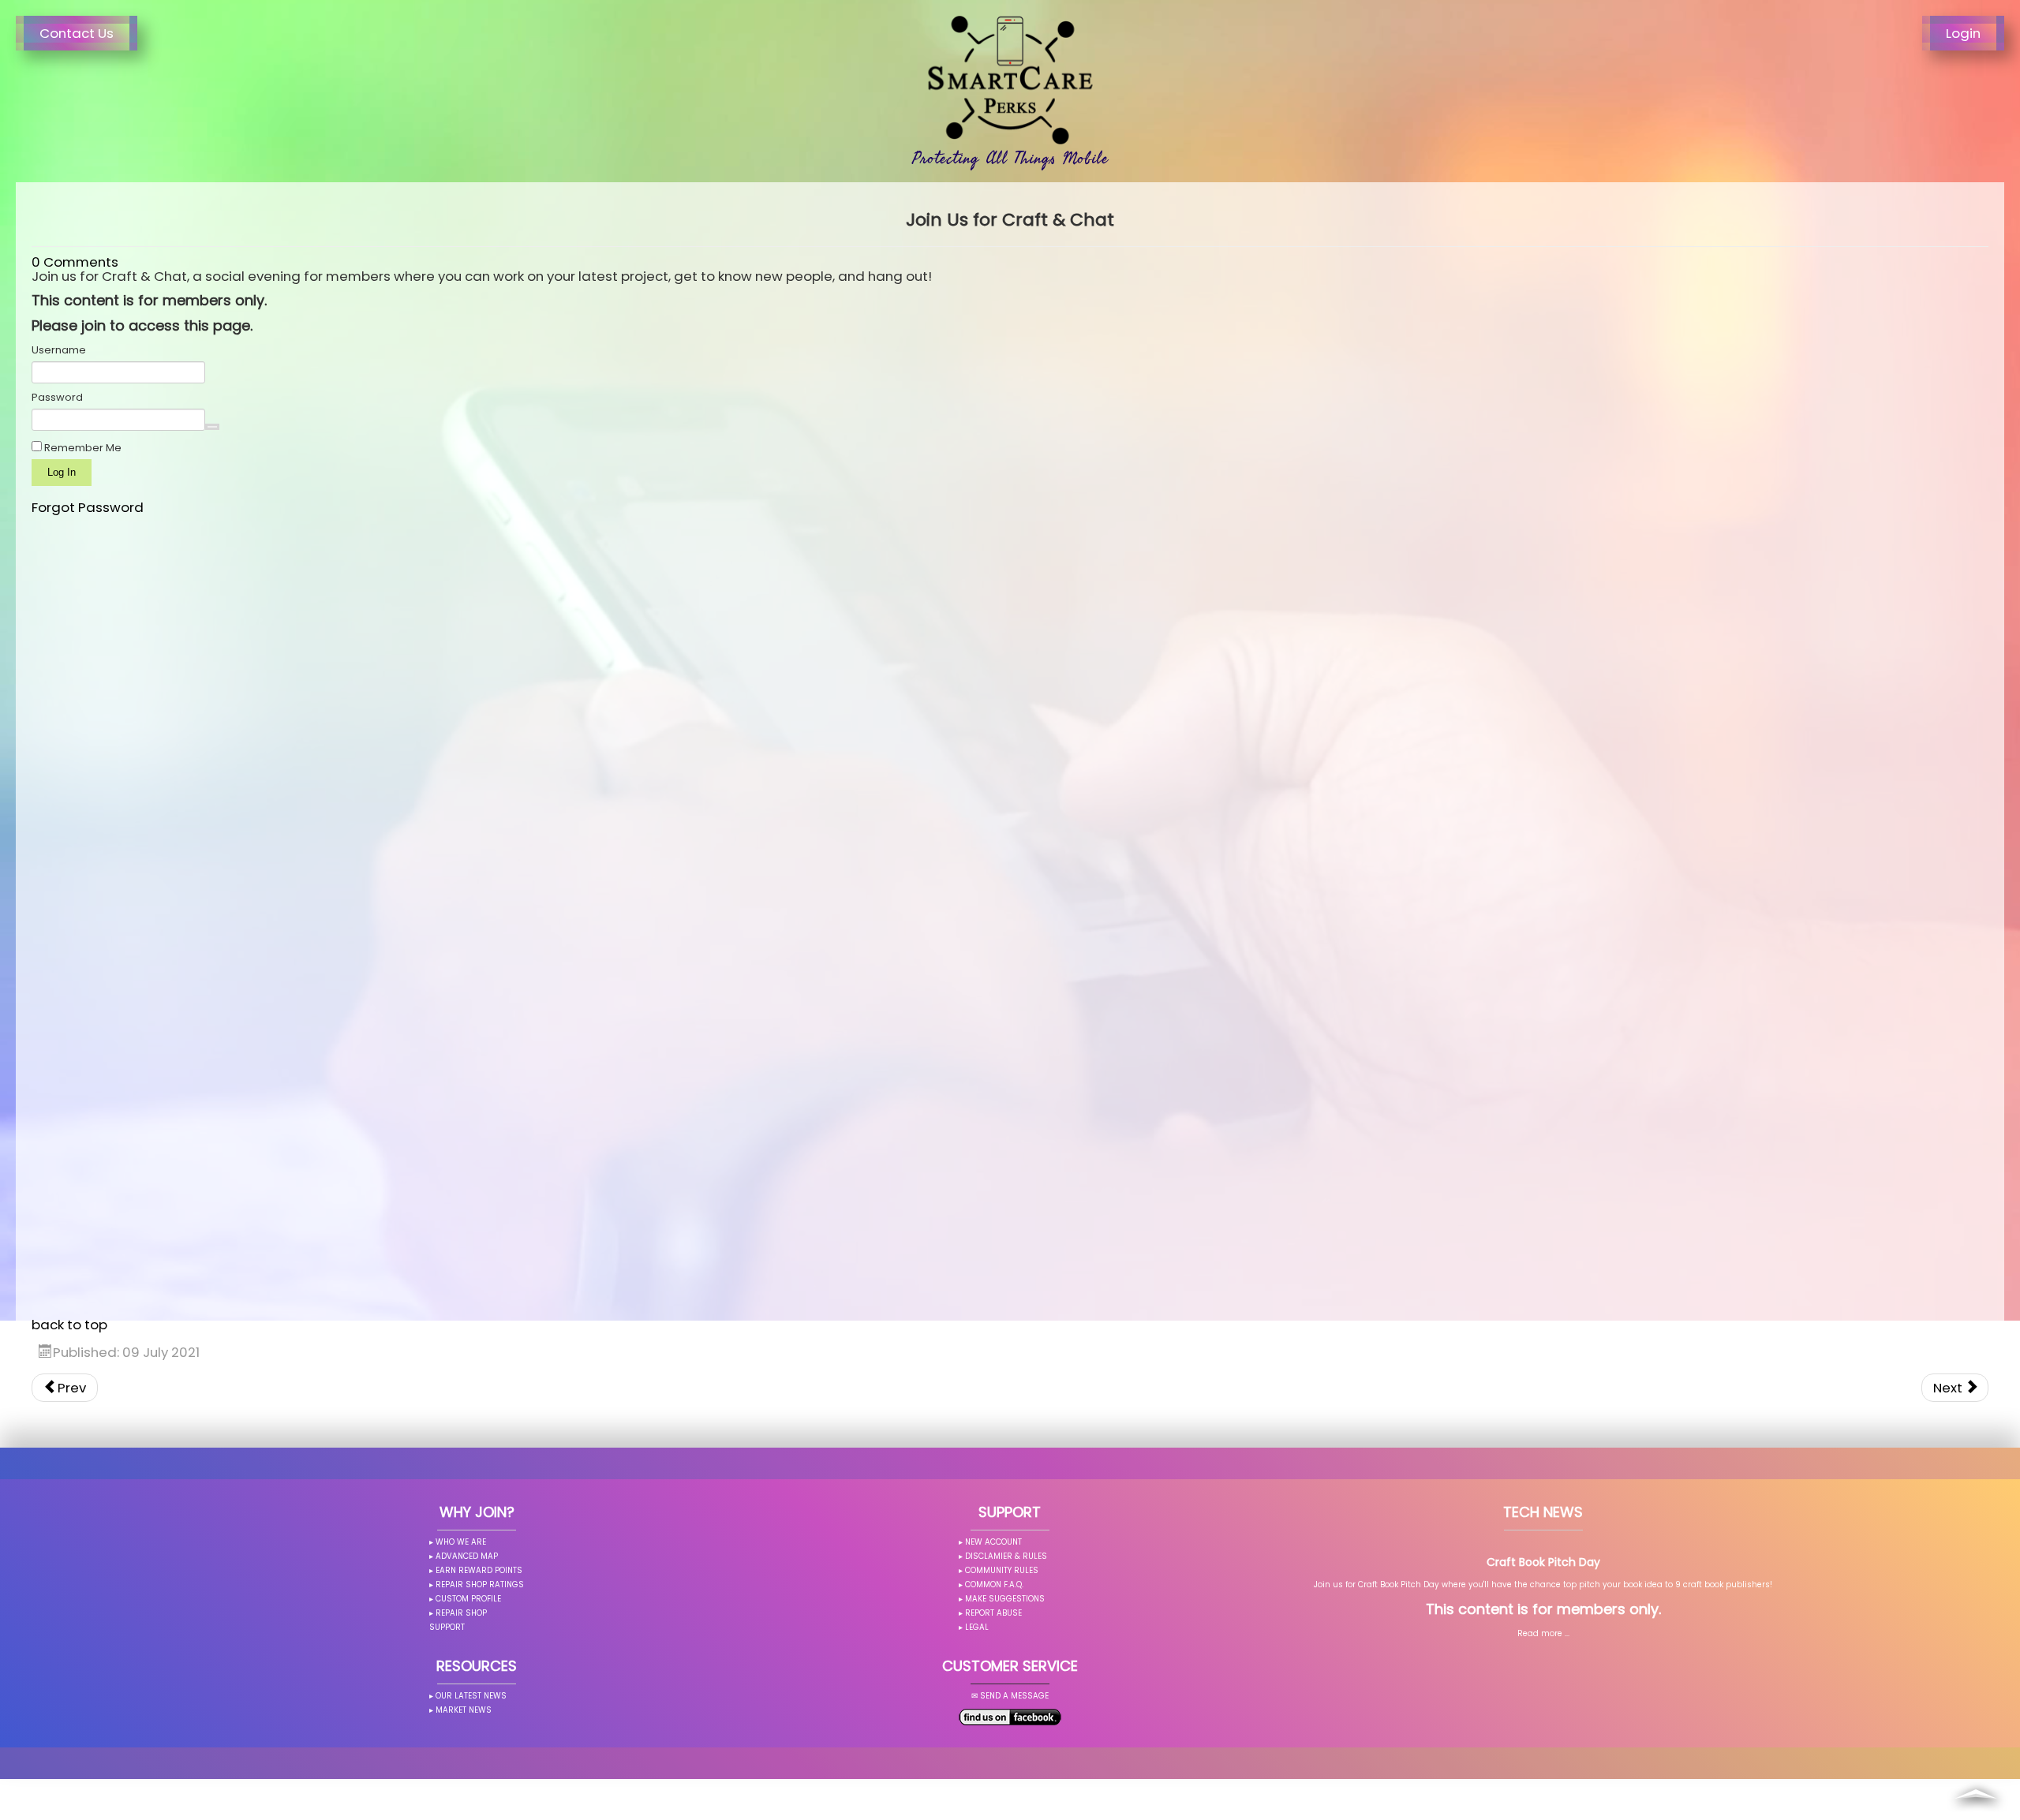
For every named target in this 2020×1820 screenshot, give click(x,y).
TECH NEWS (1543, 1512)
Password (57, 398)
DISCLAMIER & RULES (1006, 1556)
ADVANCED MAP (467, 1556)
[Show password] (212, 427)
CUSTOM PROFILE (468, 1599)
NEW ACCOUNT (993, 1542)
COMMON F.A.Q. (994, 1585)
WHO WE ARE (461, 1542)
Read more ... (1543, 1633)
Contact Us (77, 33)
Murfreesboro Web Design (949, 1809)
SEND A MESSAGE (1014, 1696)
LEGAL (977, 1627)
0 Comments (75, 262)
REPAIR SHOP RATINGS (480, 1585)
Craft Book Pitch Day (1543, 1562)
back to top (69, 1325)
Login (1963, 33)
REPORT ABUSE (993, 1613)
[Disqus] (1010, 712)
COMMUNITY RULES (1002, 1570)
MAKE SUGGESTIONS (1005, 1599)
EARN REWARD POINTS (479, 1570)
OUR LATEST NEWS (471, 1696)
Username (59, 350)
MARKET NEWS (464, 1710)
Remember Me (82, 448)
